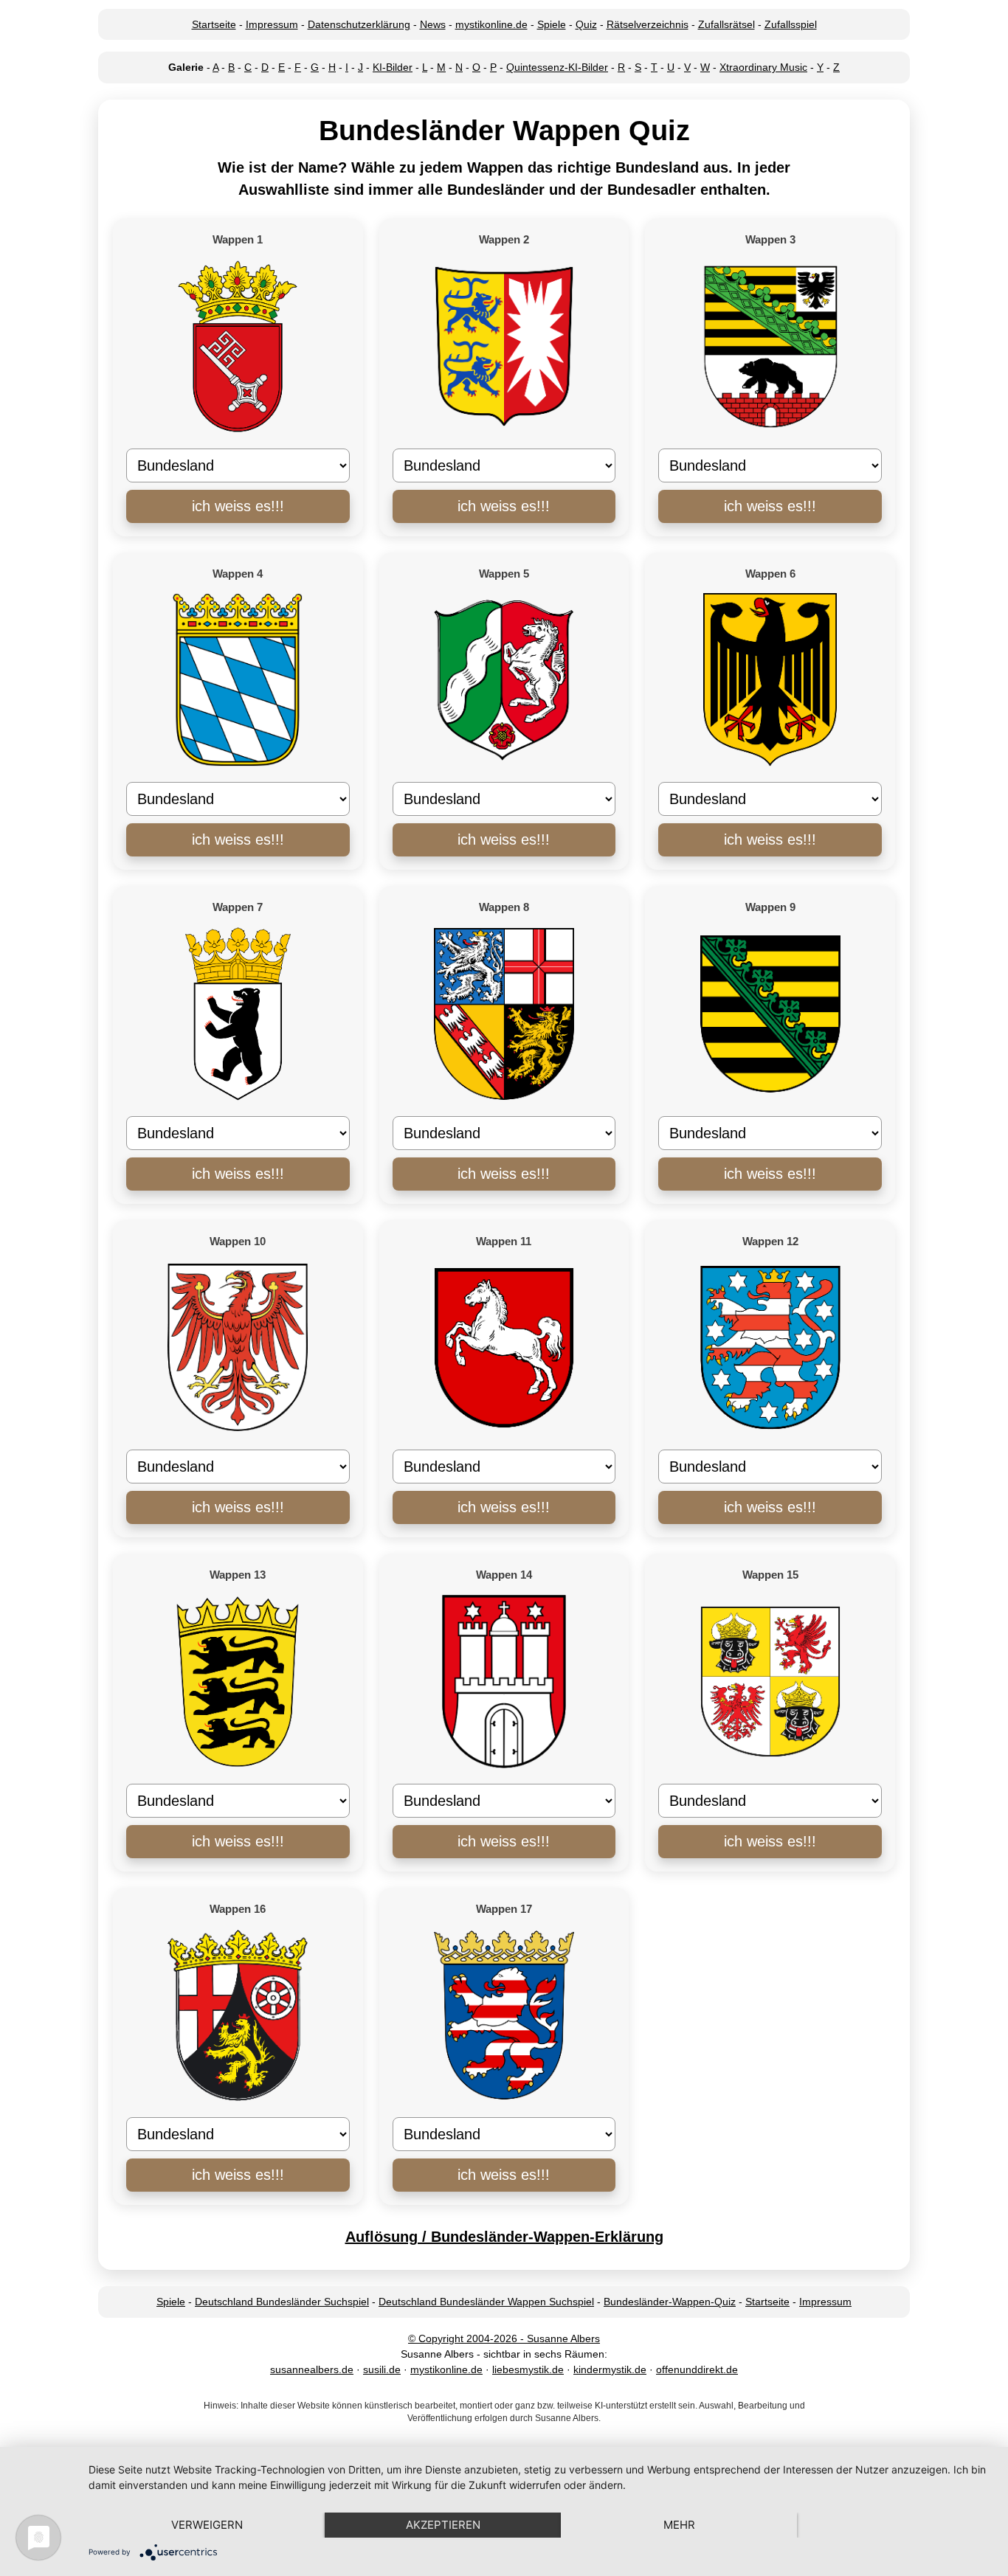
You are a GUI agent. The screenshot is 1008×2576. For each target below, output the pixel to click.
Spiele (552, 24)
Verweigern (207, 2525)
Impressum (272, 24)
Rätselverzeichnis (648, 24)
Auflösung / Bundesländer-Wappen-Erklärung (504, 2237)
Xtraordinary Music (763, 67)
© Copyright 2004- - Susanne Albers (504, 2338)
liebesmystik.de (528, 2369)
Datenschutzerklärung (359, 24)
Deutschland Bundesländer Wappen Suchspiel (486, 2302)
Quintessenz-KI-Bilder (557, 67)
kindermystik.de (610, 2369)
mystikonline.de (491, 24)
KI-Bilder (393, 67)
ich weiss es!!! (238, 506)
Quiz (586, 24)
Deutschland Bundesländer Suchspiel (282, 2302)
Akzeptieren (443, 2525)
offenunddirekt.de (697, 2369)
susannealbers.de (312, 2369)
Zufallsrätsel (726, 24)
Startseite (214, 24)
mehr (679, 2525)
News (433, 24)
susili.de (382, 2369)
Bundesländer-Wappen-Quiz (670, 2302)
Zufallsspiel (791, 24)
